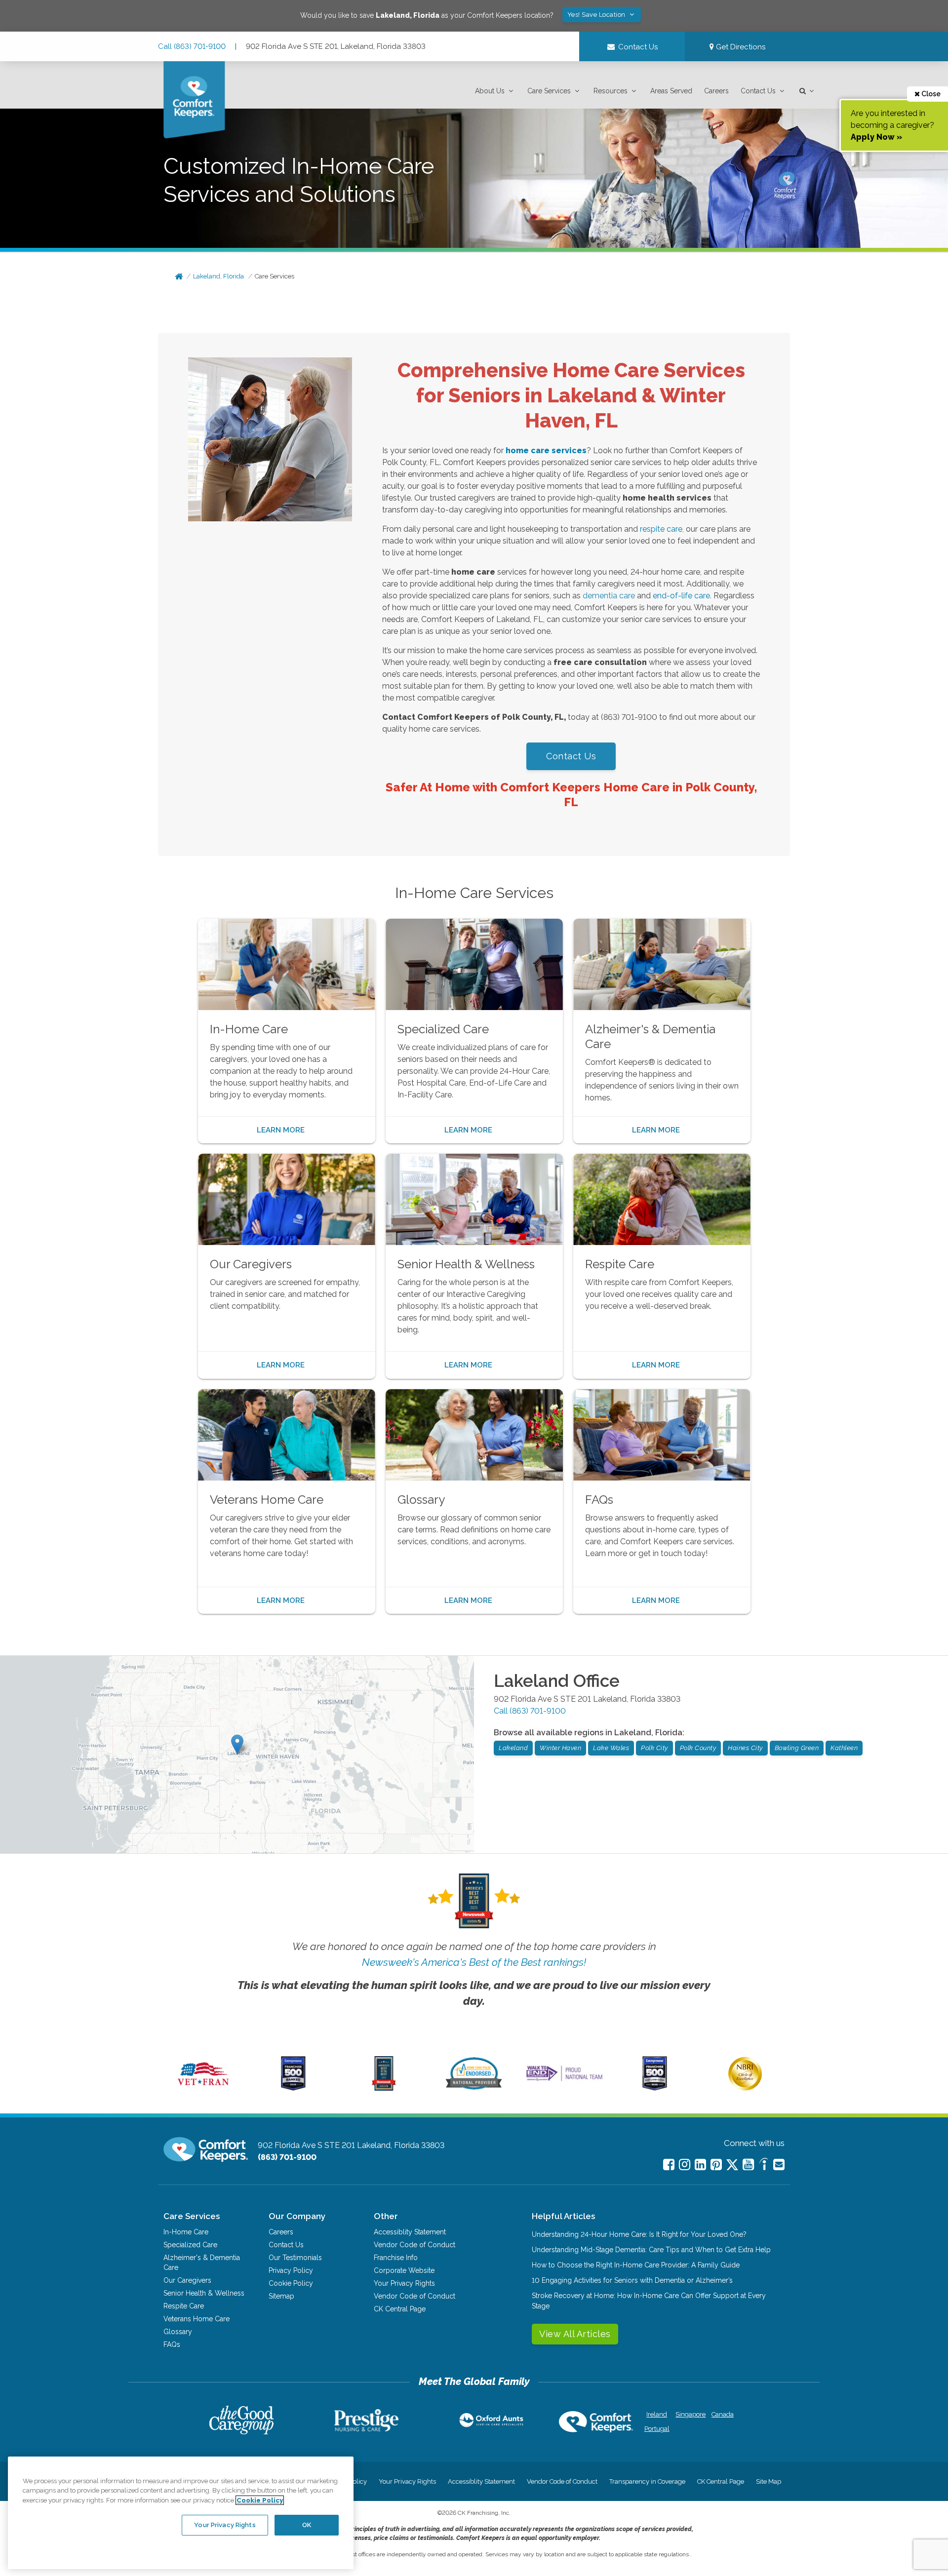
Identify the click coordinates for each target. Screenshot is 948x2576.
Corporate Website (404, 2270)
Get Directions (740, 47)
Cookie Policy (291, 2283)
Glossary (178, 2332)
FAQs (172, 2344)
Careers (716, 91)
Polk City (654, 1748)
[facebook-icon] (669, 2165)
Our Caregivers (187, 2280)
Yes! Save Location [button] (597, 15)
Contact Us (758, 91)
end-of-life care (681, 596)
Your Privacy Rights (404, 2283)
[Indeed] (764, 2166)
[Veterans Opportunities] (203, 2088)
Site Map (769, 2481)
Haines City (745, 1748)
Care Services (549, 91)
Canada (723, 2414)
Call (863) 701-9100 (192, 46)
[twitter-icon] (732, 2166)
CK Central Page (400, 2309)
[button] (495, 91)
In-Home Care (186, 2232)
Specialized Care (190, 2245)
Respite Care (184, 2306)
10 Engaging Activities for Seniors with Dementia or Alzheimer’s (632, 2280)
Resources (611, 91)
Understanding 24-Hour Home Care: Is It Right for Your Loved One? (639, 2234)
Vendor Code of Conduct (415, 2245)
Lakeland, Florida (218, 276)
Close (930, 94)
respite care (661, 529)
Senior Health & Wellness (204, 2293)
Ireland (657, 2414)
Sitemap (281, 2296)
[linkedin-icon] (700, 2165)
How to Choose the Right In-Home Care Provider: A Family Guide (636, 2265)
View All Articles (575, 2334)
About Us (490, 91)
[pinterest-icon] (716, 2165)
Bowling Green (797, 1748)
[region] (181, 2513)
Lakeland (513, 1748)
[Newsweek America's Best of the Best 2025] (384, 2088)
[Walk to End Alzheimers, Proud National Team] (564, 2081)
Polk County (698, 1748)
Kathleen (844, 1748)
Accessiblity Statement (410, 2232)
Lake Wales (611, 1748)
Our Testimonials (295, 2258)
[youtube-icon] (748, 2165)
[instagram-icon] (685, 2165)
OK (307, 2525)
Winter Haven (560, 1748)
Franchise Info (396, 2258)
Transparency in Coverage (647, 2481)
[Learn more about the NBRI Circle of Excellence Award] (745, 2088)
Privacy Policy (291, 2270)
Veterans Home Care (197, 2319)
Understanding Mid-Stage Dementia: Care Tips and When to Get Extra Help (651, 2250)
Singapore (690, 2414)
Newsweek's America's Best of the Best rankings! (474, 1962)
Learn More (281, 1130)
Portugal (657, 2429)
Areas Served (671, 91)
